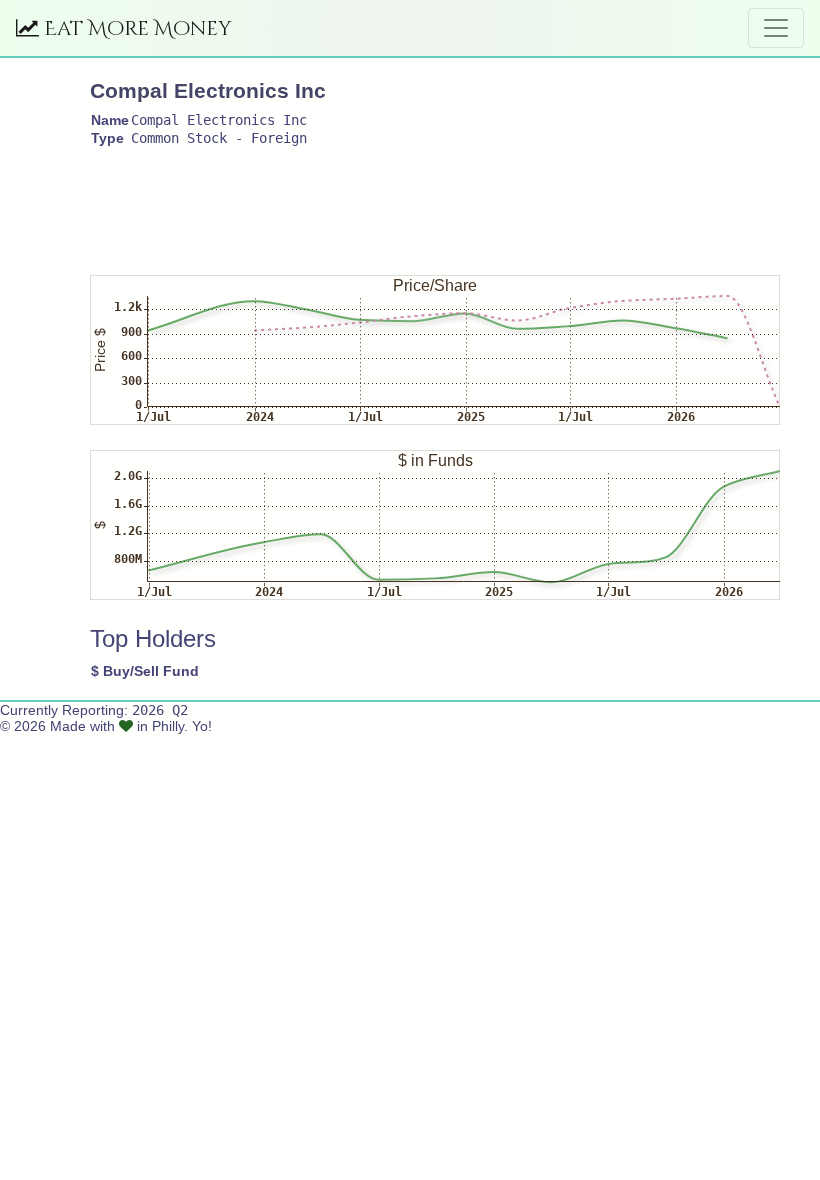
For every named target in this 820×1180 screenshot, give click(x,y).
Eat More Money (135, 28)
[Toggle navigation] (776, 28)
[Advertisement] (454, 202)
